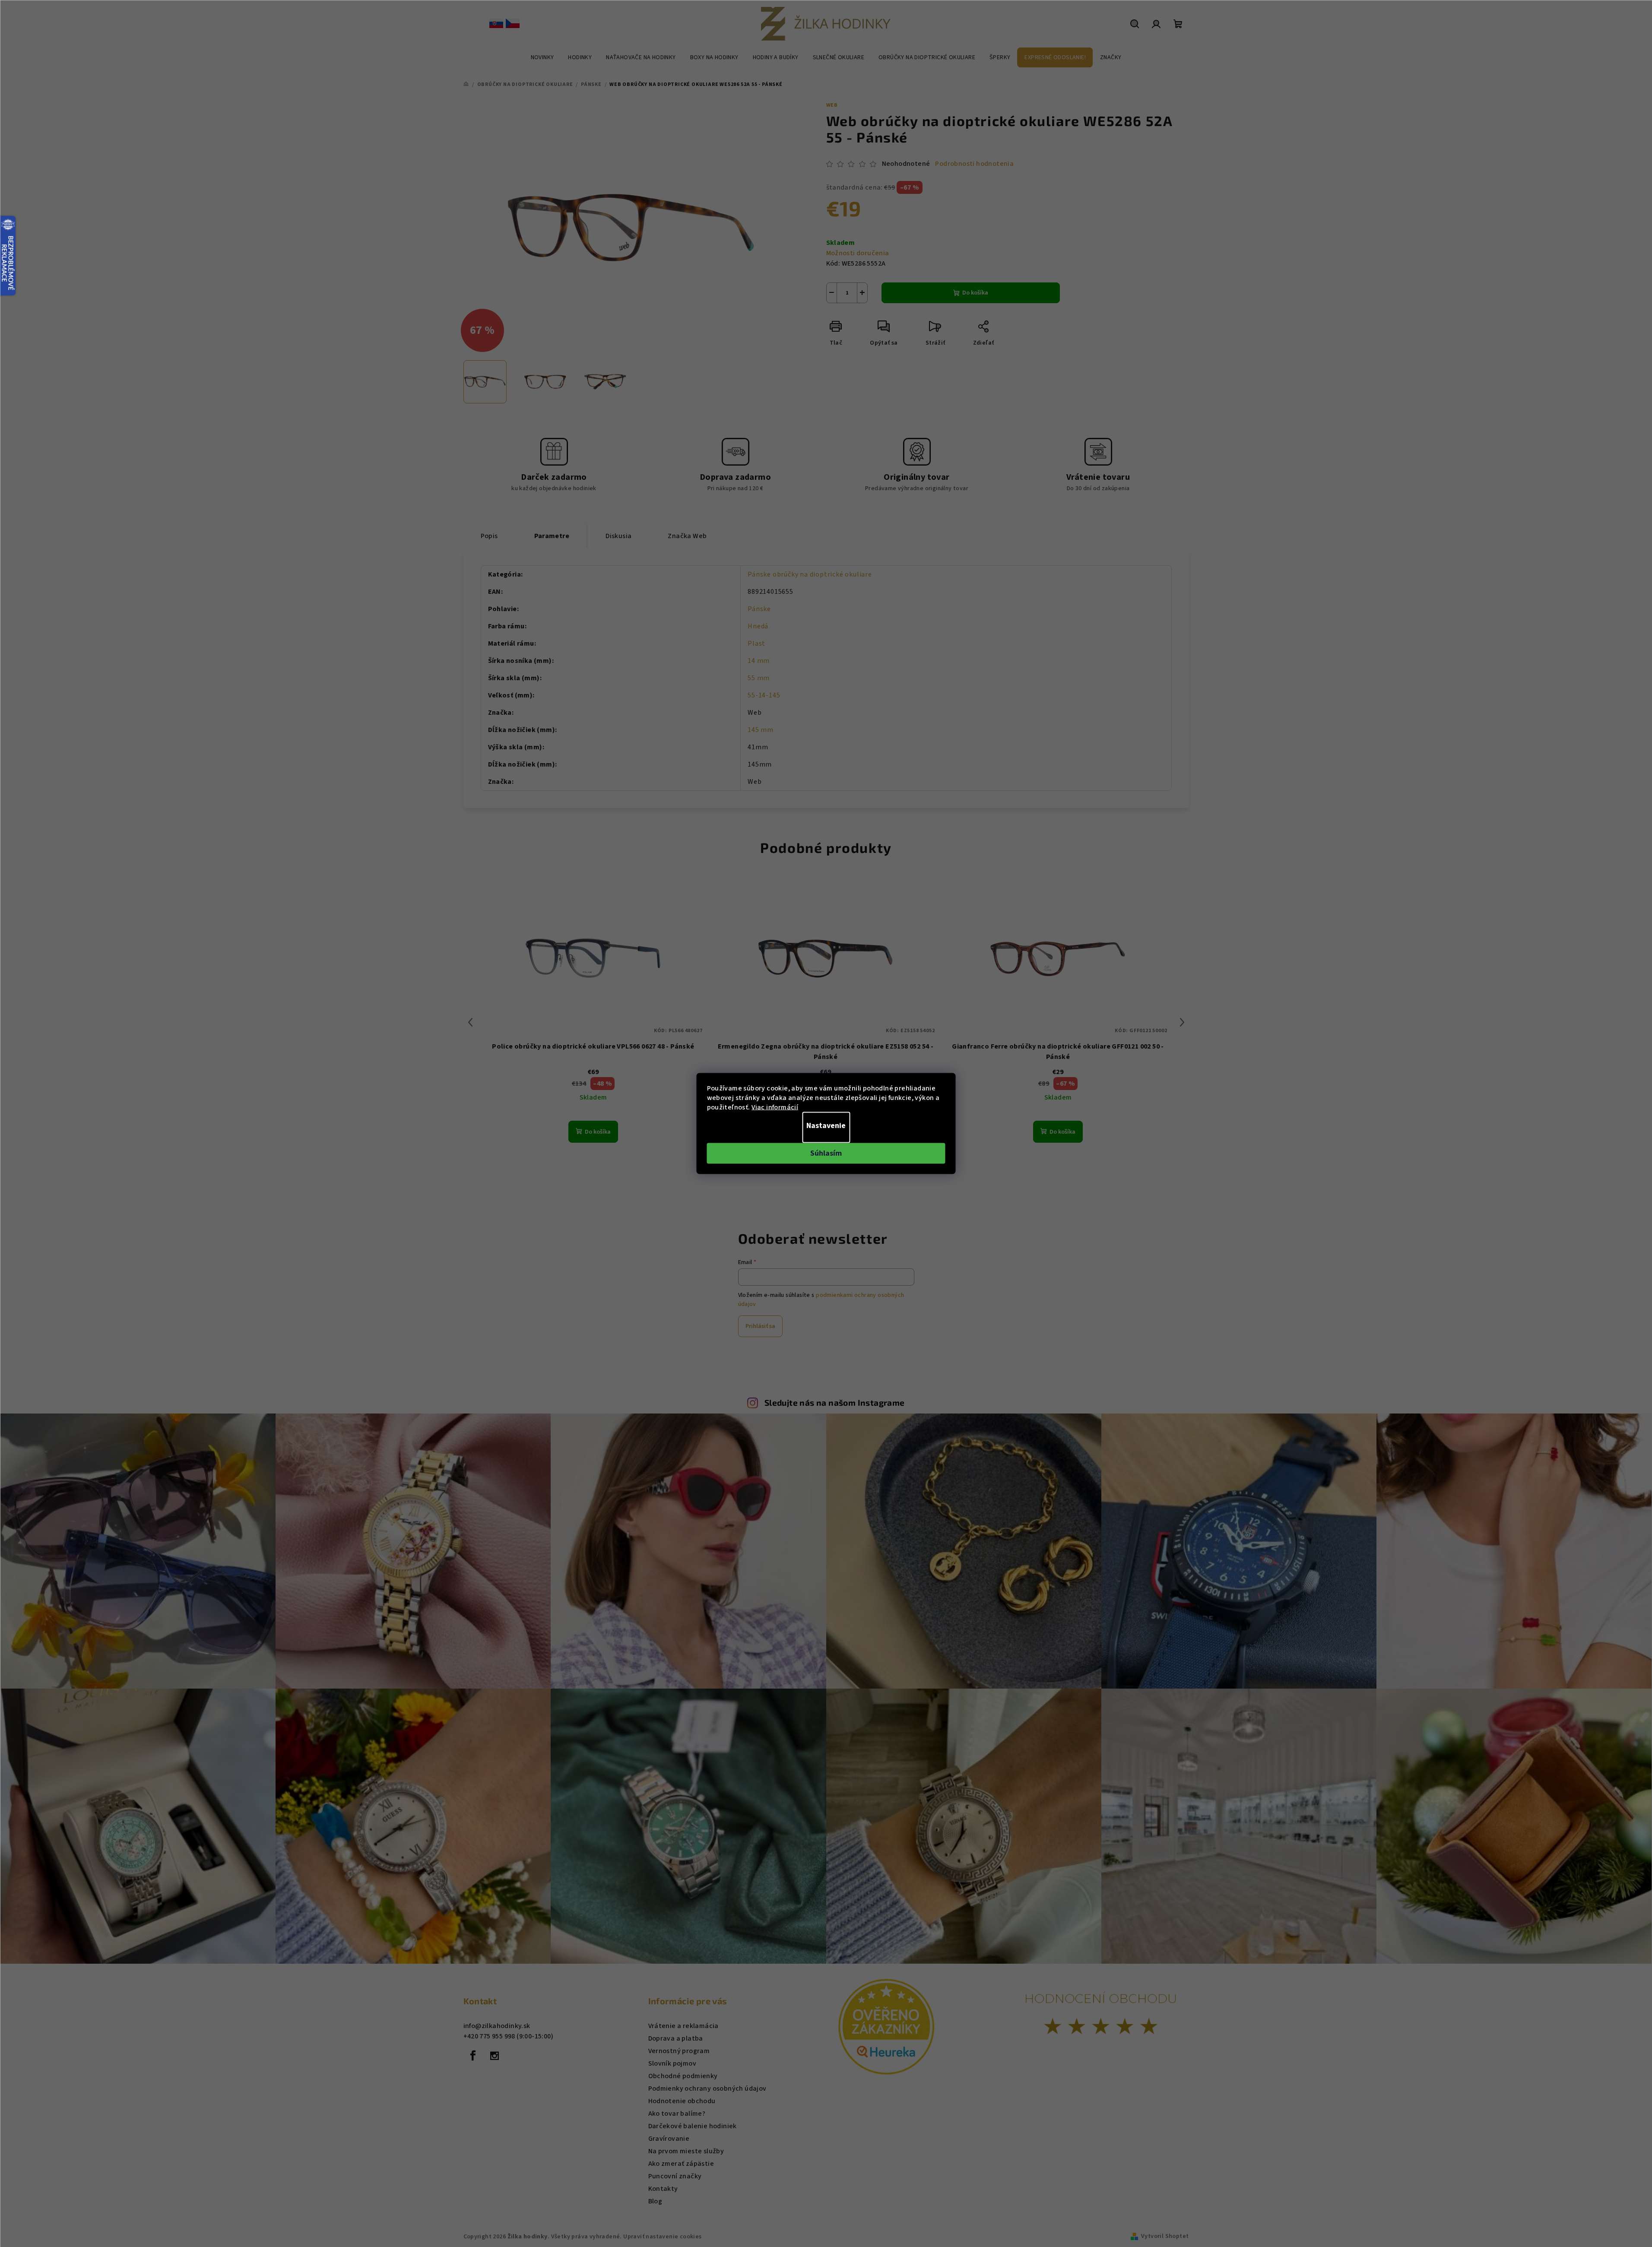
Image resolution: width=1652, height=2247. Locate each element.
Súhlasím (826, 1153)
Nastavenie (826, 1126)
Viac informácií (775, 1107)
